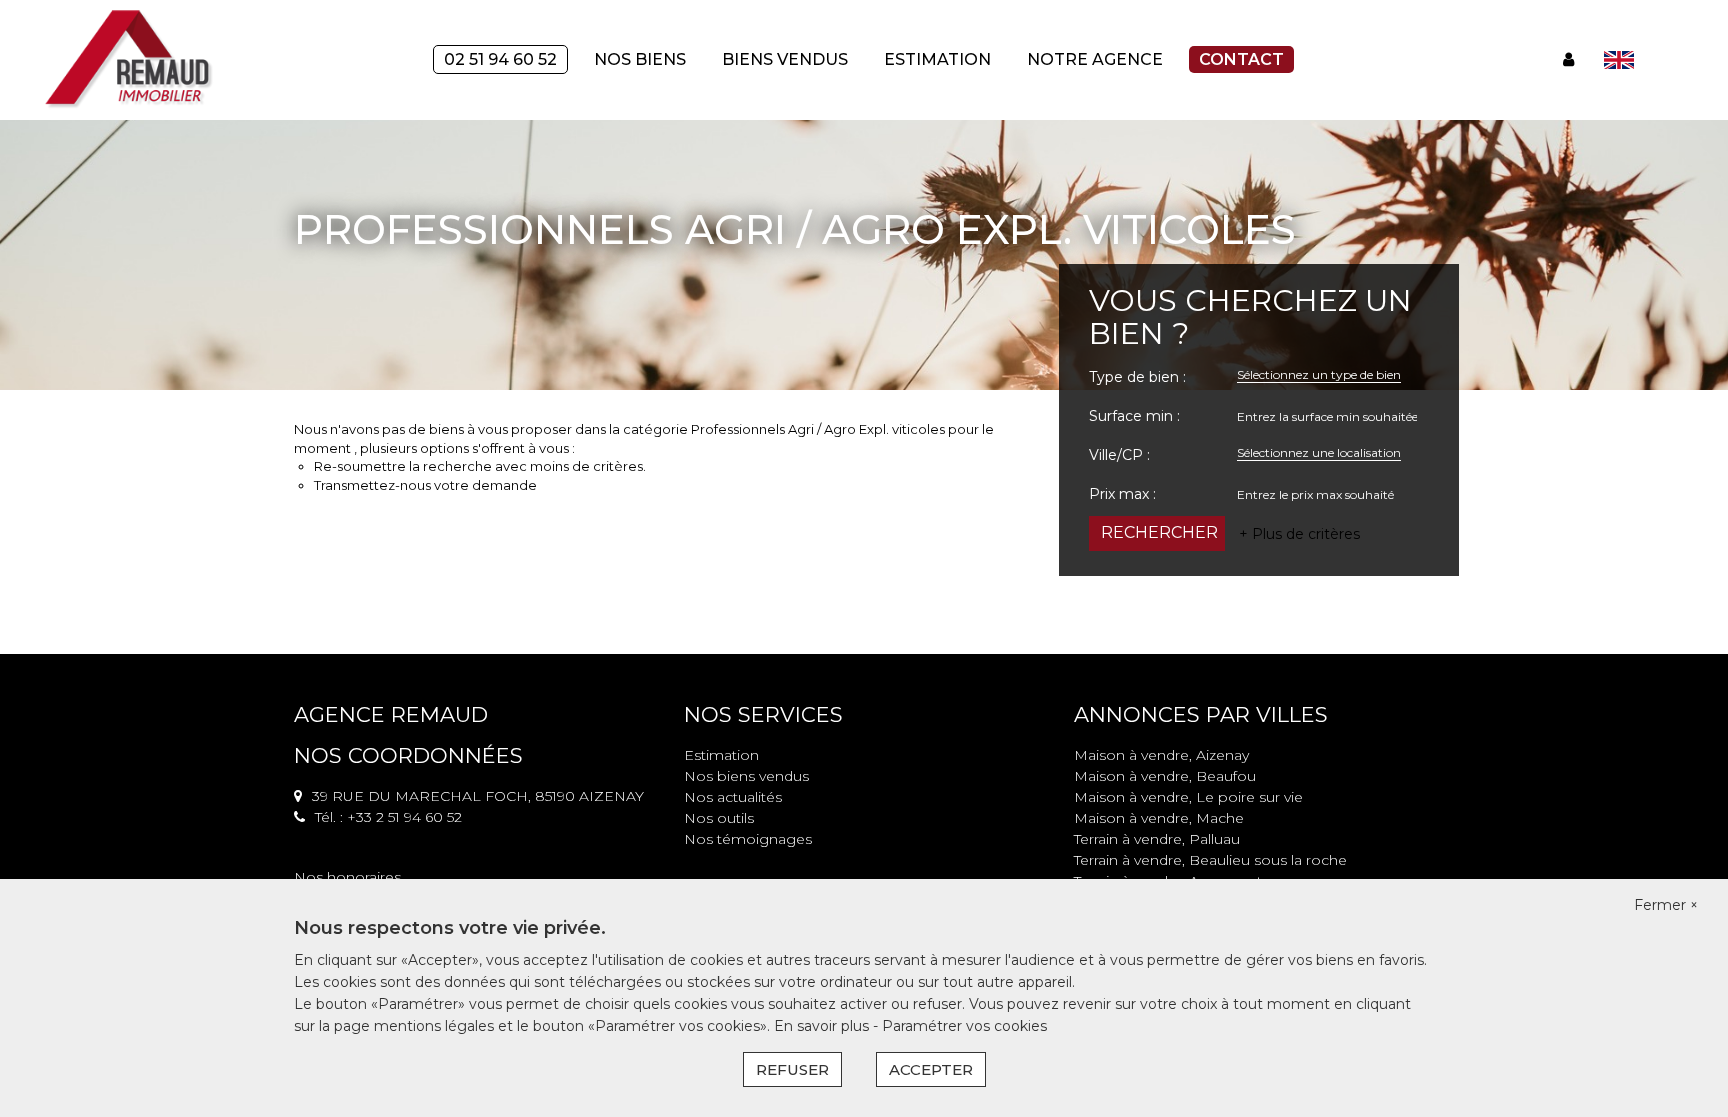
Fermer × (1666, 905)
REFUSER (792, 1069)
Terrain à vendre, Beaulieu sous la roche (1210, 860)
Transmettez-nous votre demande (425, 485)
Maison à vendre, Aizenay (1161, 755)
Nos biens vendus (746, 776)
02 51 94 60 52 (500, 59)
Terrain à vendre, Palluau (1157, 839)
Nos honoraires (347, 877)
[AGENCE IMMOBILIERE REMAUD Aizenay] (130, 59)
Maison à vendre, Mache (1159, 818)
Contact (1241, 59)
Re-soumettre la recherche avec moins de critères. (480, 466)
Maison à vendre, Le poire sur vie (1188, 797)
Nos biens (640, 59)
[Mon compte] (1568, 59)
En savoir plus (823, 1026)
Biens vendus (785, 59)
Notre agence (1095, 59)
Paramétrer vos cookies (964, 1026)
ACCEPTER (931, 1069)
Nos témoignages (748, 839)
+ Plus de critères (1299, 534)
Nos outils (719, 818)
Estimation (937, 59)
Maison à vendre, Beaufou (1165, 776)
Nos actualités (733, 797)
